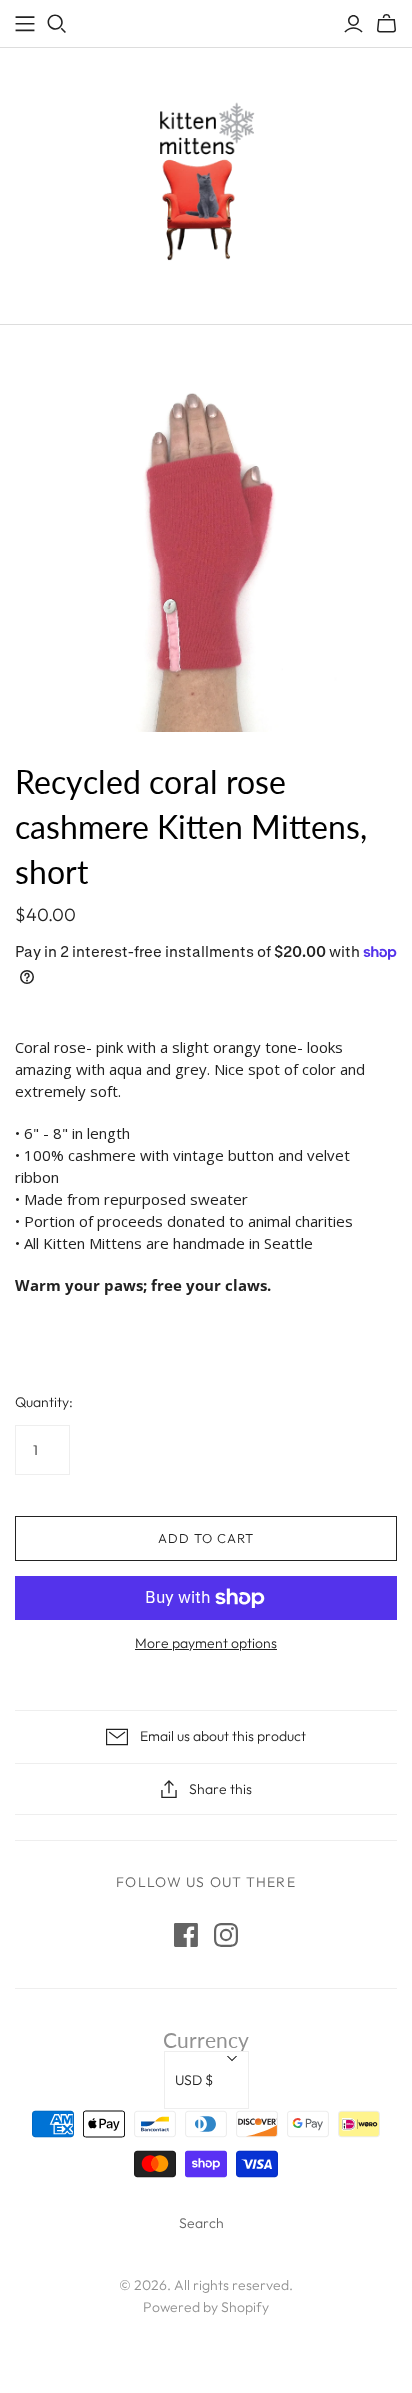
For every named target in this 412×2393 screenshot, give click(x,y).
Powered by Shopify (206, 2307)
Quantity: (44, 1402)
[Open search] (57, 24)
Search (201, 2223)
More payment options (206, 1643)
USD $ (194, 2080)
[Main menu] (25, 24)
